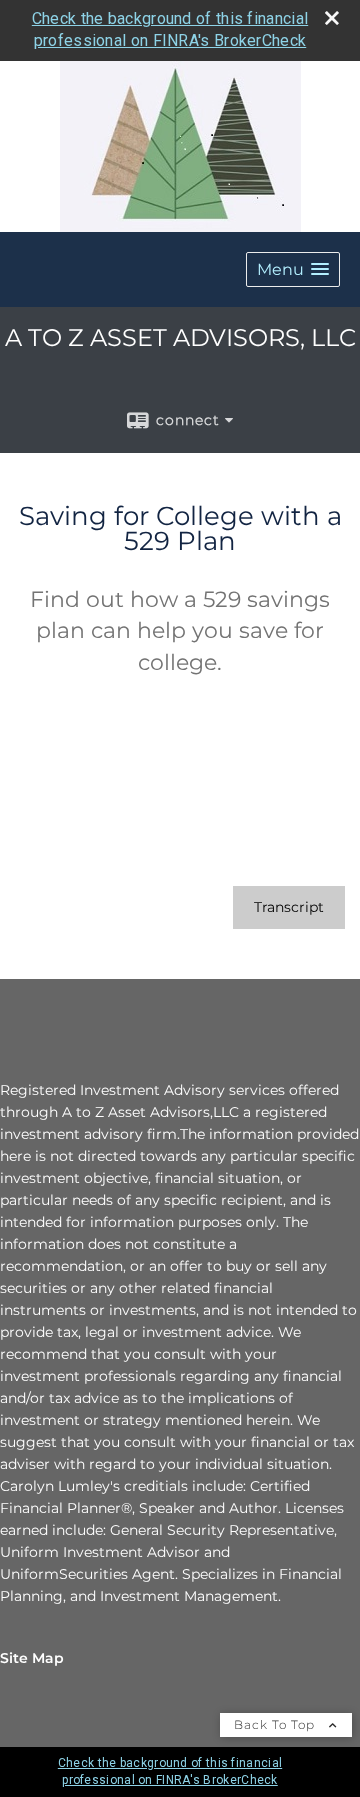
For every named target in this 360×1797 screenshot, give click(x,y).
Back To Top (276, 1724)
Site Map (32, 1658)
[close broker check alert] (332, 18)
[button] (293, 269)
